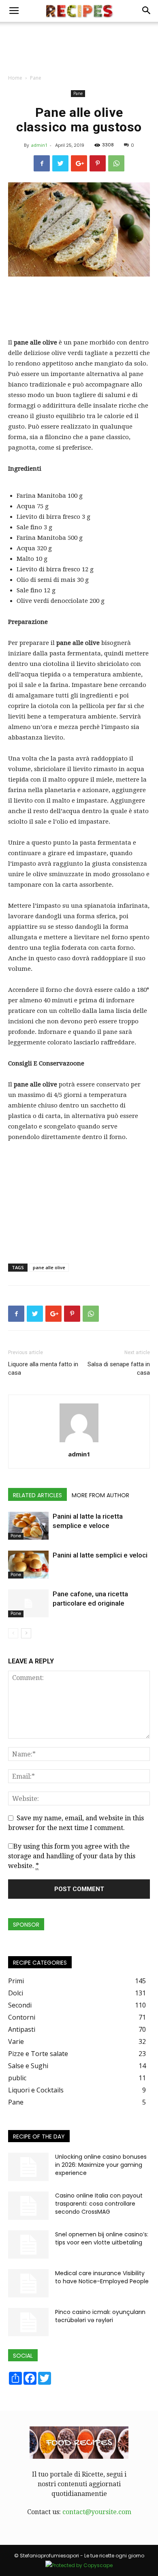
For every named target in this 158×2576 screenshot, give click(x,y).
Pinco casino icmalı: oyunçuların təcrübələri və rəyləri (100, 2316)
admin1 (39, 145)
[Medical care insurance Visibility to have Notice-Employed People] (28, 2283)
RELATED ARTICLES (37, 1495)
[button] (147, 11)
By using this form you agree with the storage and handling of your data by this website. (72, 1856)
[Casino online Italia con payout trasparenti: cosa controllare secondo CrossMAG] (28, 2206)
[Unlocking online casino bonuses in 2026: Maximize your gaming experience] (28, 2167)
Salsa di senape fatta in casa (119, 1368)
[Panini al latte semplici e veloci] (28, 1565)
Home (15, 78)
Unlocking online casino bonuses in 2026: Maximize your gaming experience (101, 2165)
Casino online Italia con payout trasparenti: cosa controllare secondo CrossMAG (99, 2204)
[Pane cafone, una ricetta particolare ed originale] (28, 1603)
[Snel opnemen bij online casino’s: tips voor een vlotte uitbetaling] (28, 2244)
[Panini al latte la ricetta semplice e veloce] (28, 1526)
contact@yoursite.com (97, 2512)
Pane (36, 78)
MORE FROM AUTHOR (100, 1495)
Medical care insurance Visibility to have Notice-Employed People (102, 2277)
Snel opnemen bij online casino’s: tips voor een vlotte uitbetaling (102, 2238)
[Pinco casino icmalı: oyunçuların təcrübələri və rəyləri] (28, 2322)
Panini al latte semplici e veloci (100, 1555)
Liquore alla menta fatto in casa (43, 1368)
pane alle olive (49, 1267)
